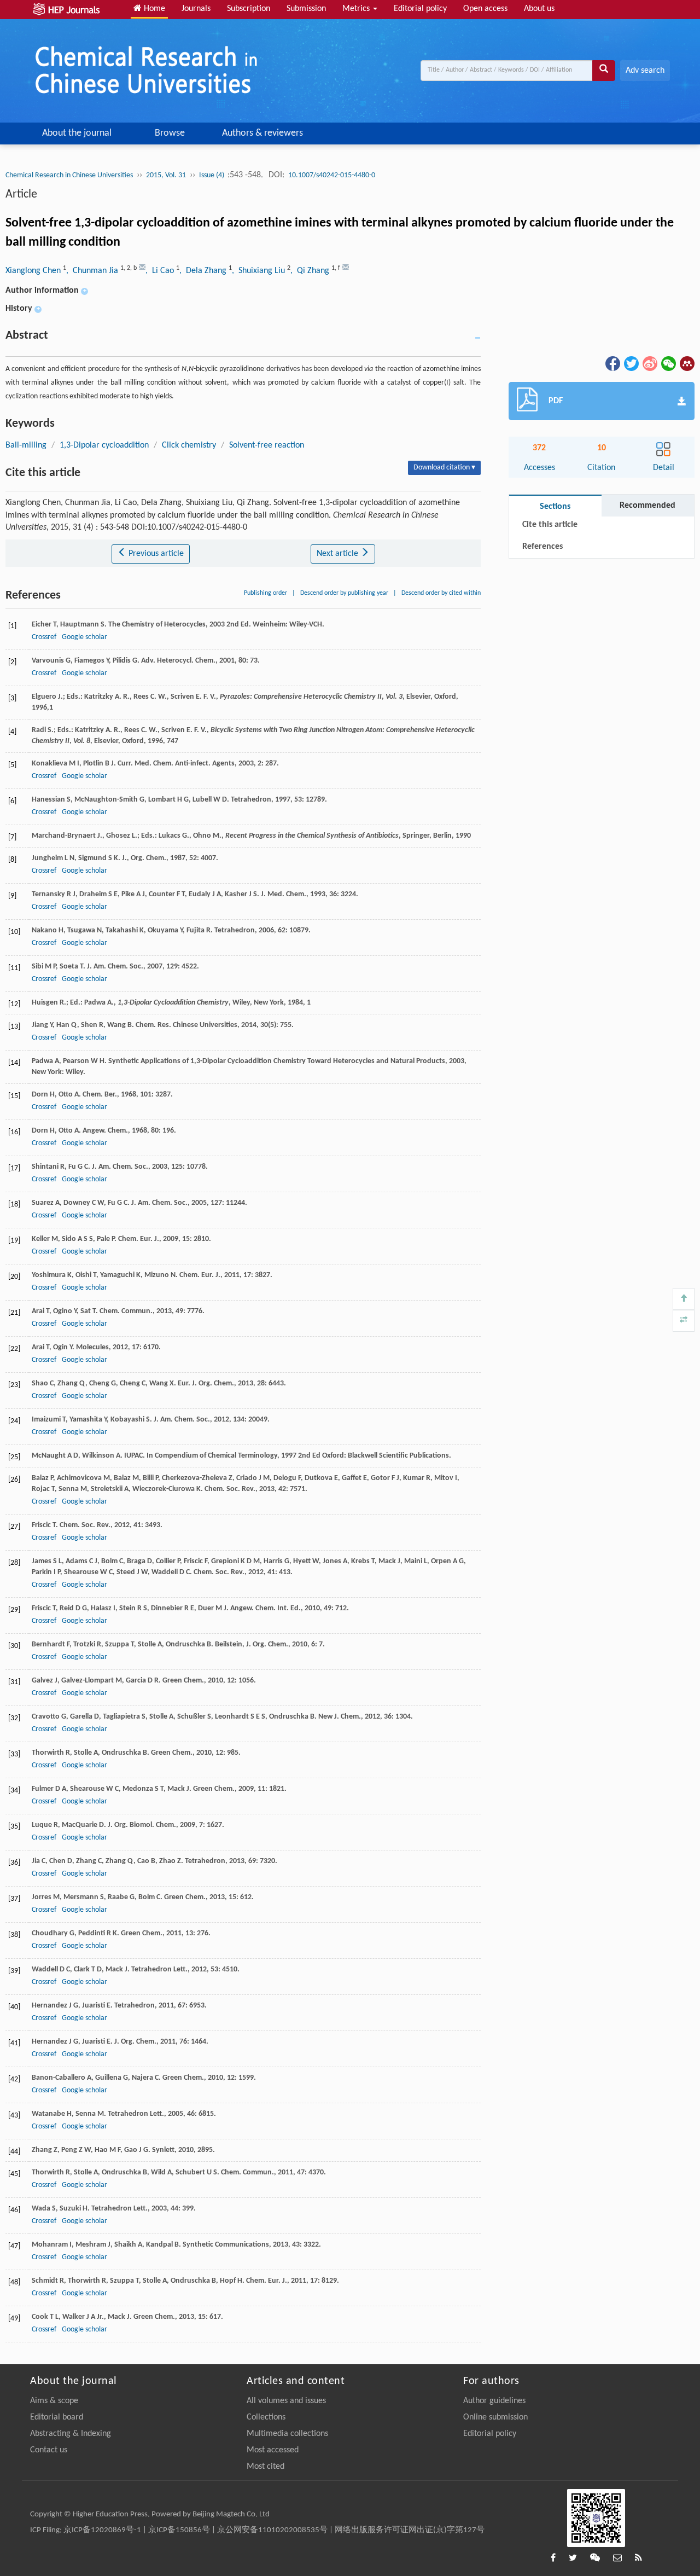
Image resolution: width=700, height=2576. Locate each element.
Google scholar (84, 637)
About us (539, 9)
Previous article (155, 554)
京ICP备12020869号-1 (102, 2530)
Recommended (647, 506)
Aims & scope (54, 2401)
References (542, 547)
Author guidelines (494, 2401)
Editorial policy (420, 9)
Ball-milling (26, 445)
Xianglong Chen (34, 271)
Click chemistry (189, 445)
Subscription (249, 9)
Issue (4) (212, 175)
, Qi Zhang (311, 271)
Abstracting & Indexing (71, 2434)
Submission (306, 9)
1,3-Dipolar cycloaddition (104, 445)
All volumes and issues (286, 2401)
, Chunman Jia (93, 271)
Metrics (357, 9)
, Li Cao (161, 271)
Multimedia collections (287, 2434)
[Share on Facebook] (612, 363)
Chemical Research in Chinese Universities (69, 175)
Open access (485, 9)
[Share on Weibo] (649, 363)
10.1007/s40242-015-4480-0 (332, 175)
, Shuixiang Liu (259, 271)
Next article (339, 554)
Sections (555, 507)
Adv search (645, 71)
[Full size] (684, 1321)
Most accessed (273, 2450)
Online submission (495, 2417)
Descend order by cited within (441, 593)
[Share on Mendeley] (686, 363)
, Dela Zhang (204, 271)
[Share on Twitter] (631, 363)
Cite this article (550, 525)
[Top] (684, 1299)
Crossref (44, 637)
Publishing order (266, 593)
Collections (266, 2417)
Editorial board (57, 2417)
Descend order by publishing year (344, 593)
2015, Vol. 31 (166, 175)
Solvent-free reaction (267, 445)
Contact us (49, 2450)
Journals (196, 9)
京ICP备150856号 (179, 2530)
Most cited (266, 2467)
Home (153, 9)
